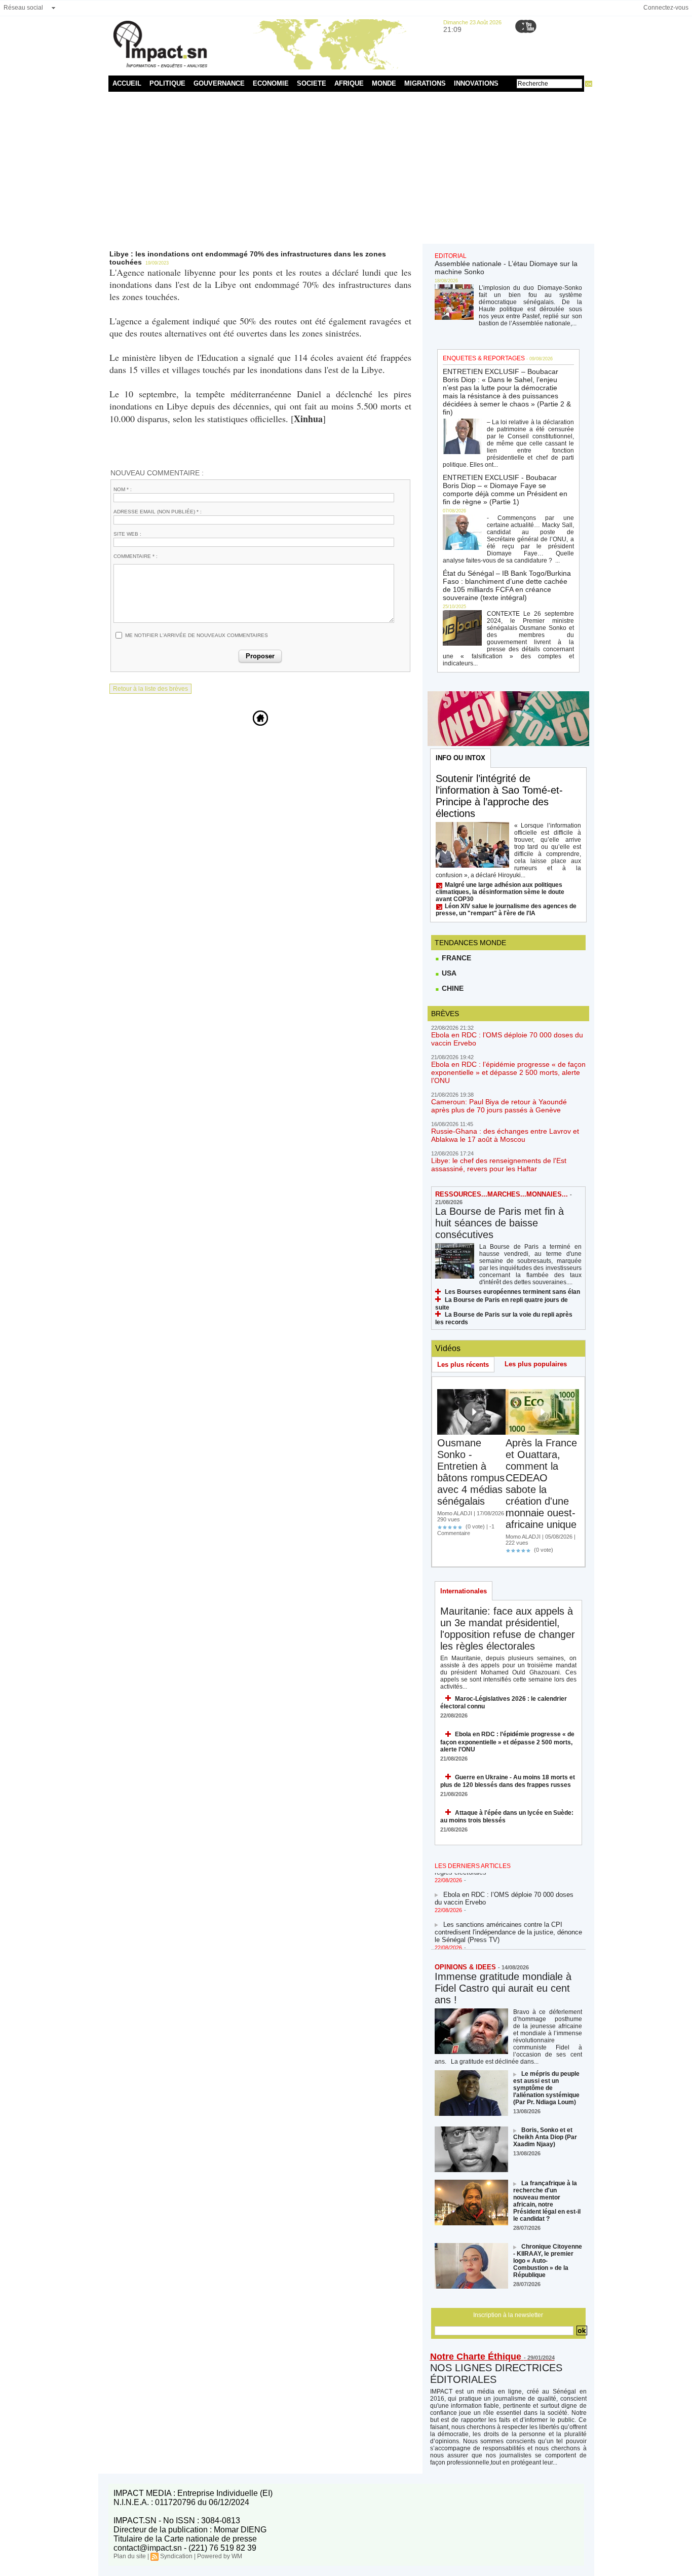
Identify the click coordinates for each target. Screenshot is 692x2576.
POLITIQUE (167, 83)
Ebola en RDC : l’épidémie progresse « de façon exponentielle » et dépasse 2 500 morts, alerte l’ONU (508, 1072)
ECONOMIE (271, 83)
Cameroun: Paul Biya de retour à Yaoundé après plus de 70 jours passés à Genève (499, 1106)
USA (448, 973)
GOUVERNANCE (219, 83)
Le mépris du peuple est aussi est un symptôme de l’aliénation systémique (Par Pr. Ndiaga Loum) (546, 2088)
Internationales (464, 1591)
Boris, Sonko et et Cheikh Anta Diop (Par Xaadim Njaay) (545, 2137)
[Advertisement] (346, 168)
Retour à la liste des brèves (150, 689)
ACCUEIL (127, 83)
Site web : (127, 534)
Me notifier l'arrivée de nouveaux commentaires (197, 635)
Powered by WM (220, 2556)
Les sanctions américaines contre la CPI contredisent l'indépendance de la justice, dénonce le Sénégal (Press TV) (508, 1923)
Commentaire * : (136, 556)
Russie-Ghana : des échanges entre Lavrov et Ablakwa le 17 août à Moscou (505, 1135)
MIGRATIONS (425, 83)
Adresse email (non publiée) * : (158, 512)
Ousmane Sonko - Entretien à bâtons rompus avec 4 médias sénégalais (471, 1472)
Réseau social (23, 8)
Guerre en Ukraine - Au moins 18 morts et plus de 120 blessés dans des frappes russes (508, 1781)
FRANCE (455, 958)
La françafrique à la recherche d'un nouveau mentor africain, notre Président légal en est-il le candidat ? (547, 2201)
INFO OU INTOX (460, 758)
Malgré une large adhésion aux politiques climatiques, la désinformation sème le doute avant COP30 (500, 892)
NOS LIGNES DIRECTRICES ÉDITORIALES (496, 2374)
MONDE (384, 83)
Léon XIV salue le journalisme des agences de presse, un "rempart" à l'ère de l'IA (506, 910)
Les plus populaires (536, 1364)
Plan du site (130, 2556)
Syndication (176, 2556)
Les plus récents (463, 1365)
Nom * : (123, 489)
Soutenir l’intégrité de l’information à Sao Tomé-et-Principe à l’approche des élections (499, 796)
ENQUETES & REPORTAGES (484, 358)
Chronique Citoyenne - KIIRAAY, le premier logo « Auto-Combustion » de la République (548, 2261)
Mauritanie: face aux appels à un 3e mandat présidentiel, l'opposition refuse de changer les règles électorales (508, 1629)
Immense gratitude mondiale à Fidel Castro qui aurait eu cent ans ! (503, 1988)
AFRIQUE (349, 83)
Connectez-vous (666, 8)
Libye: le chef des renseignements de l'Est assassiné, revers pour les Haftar (499, 1165)
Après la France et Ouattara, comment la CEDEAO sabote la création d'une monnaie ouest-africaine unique (541, 1484)
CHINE (452, 988)
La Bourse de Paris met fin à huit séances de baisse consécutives (499, 1223)
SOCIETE (312, 83)
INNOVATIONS (476, 83)
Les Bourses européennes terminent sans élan (512, 1292)
